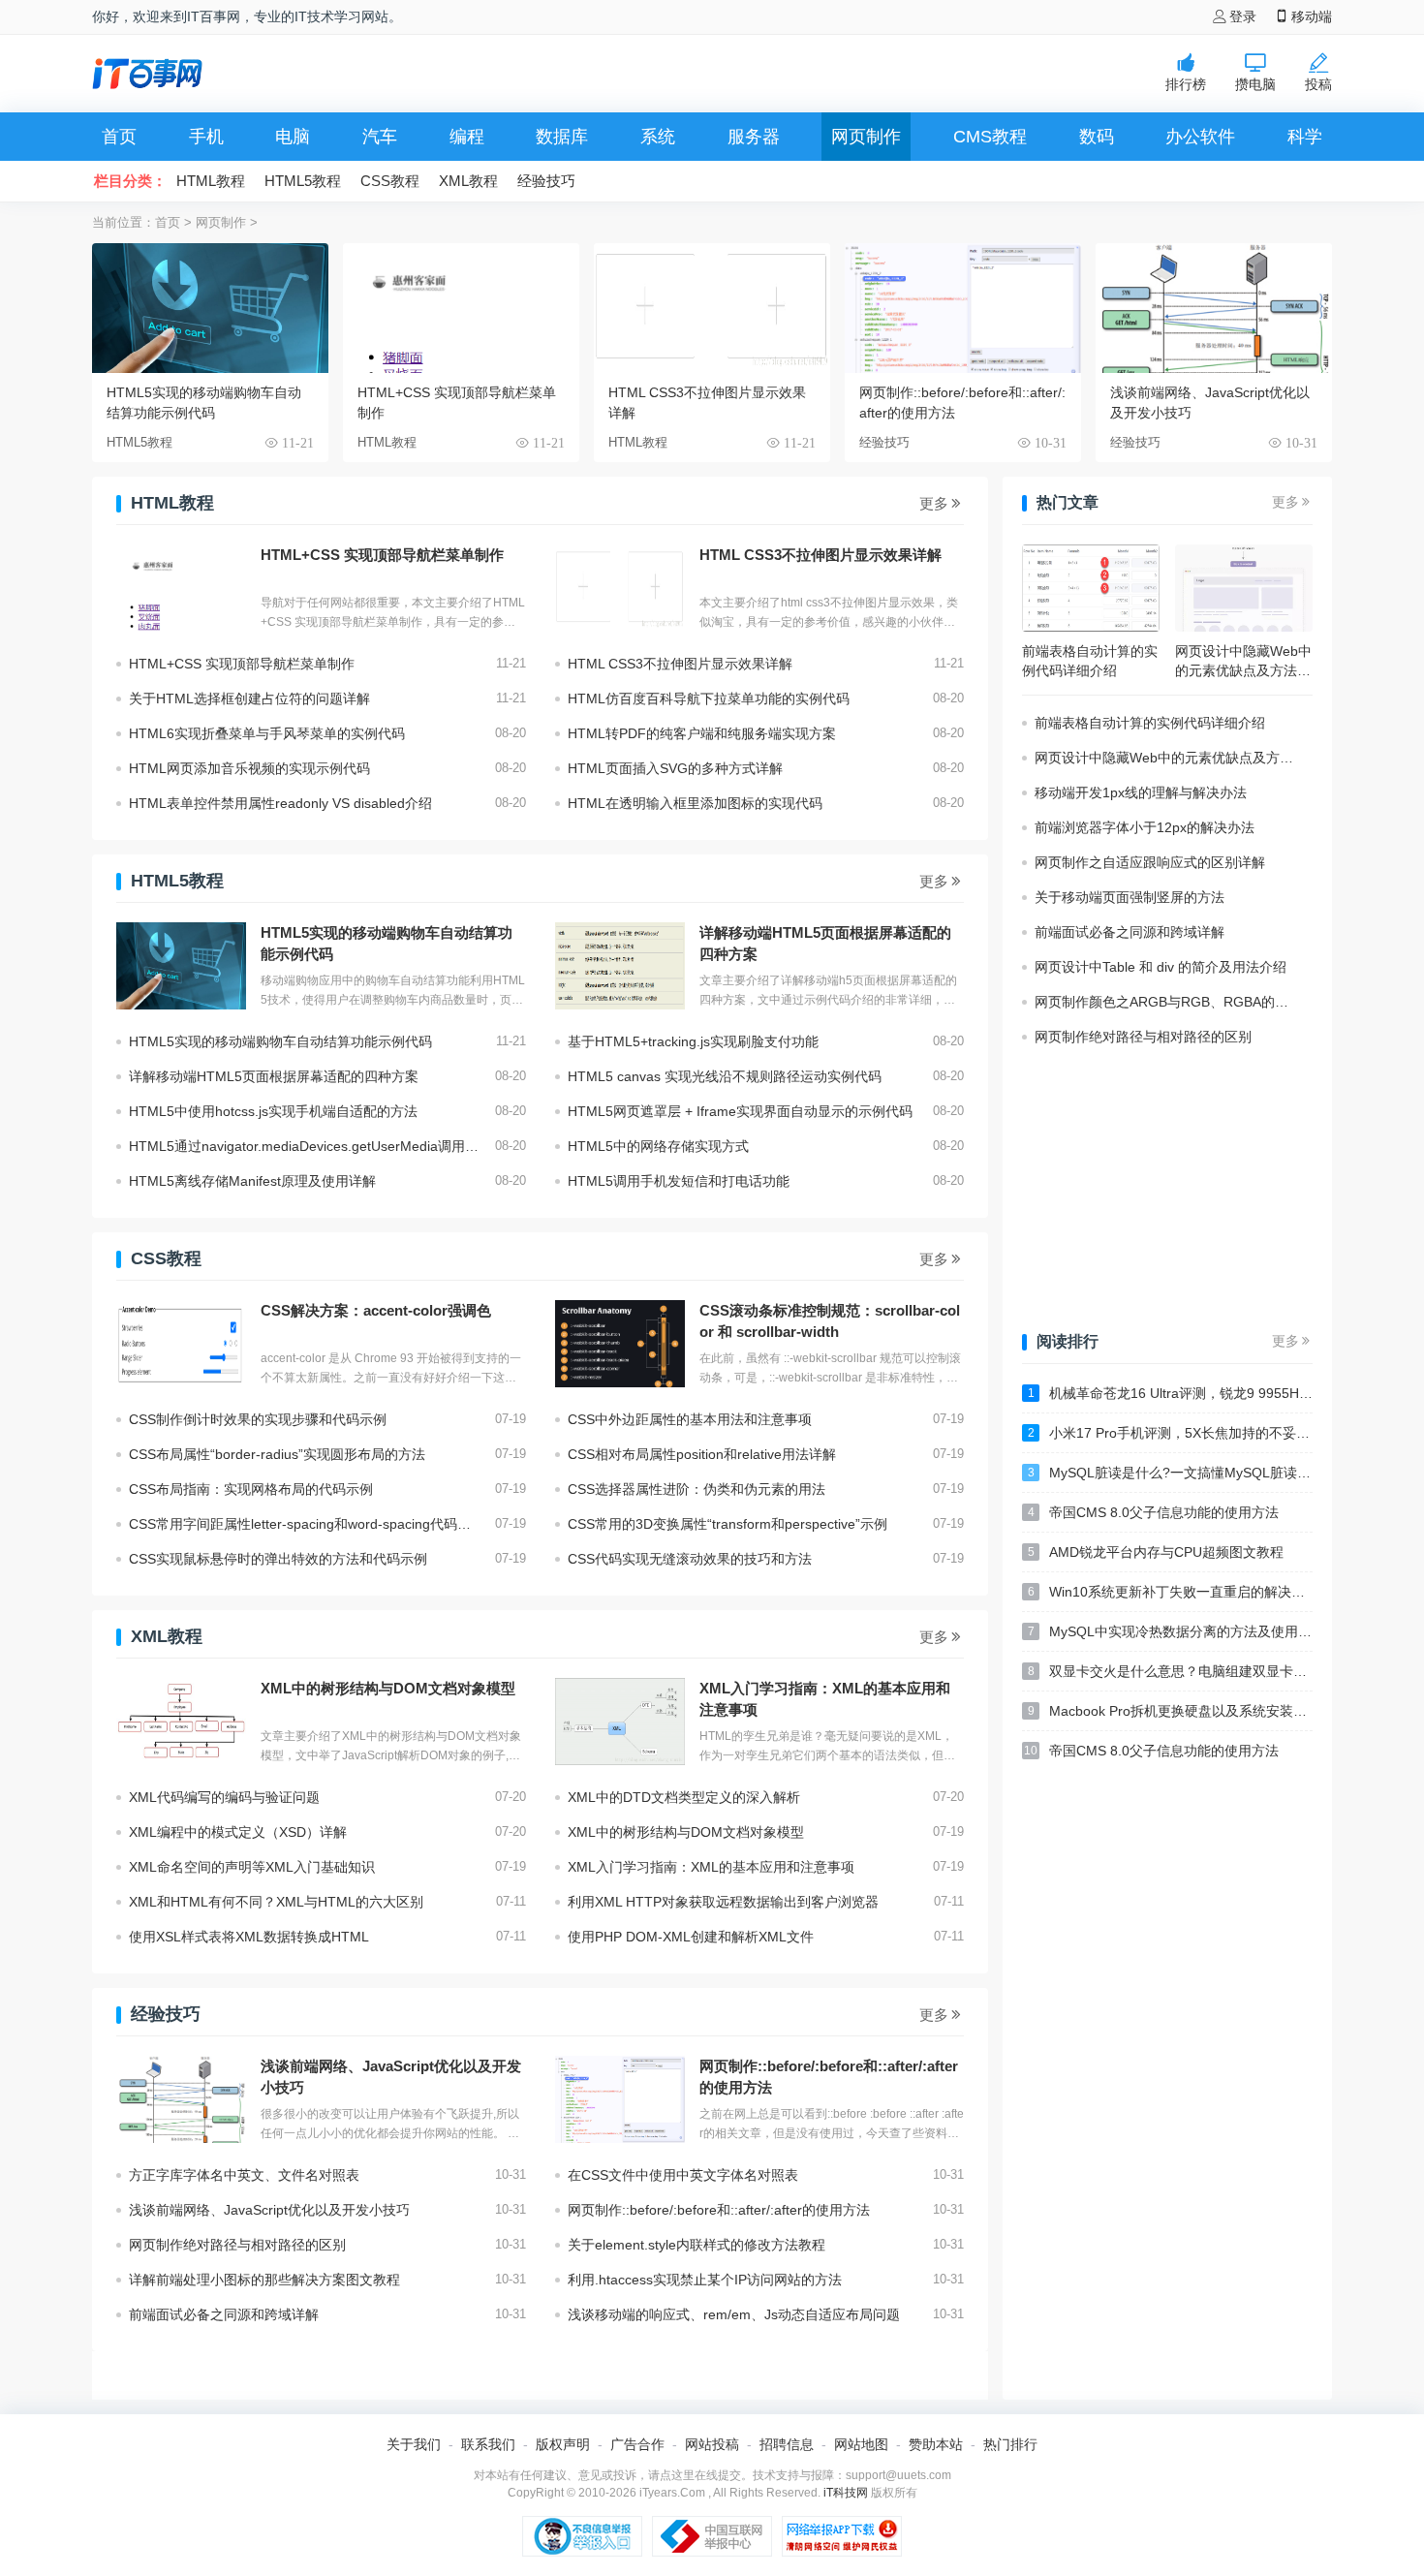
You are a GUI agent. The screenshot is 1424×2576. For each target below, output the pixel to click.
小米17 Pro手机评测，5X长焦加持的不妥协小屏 (1170, 1433)
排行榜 (1186, 84)
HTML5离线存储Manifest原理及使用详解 (252, 1181)
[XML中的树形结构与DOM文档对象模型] (181, 1722)
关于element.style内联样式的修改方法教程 (697, 2245)
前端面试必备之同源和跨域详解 (224, 2314)
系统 (658, 137)
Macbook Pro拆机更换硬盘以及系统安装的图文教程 (1170, 1711)
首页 (119, 137)
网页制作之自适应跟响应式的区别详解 (1150, 862)
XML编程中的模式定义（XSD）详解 (238, 1832)
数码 (1097, 137)
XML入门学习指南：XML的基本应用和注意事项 (825, 1699)
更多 (934, 503)
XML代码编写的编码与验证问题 (224, 1797)
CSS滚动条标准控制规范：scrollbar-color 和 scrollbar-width (830, 1321)
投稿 (1318, 84)
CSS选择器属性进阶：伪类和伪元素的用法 (697, 1489)
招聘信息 (787, 2444)
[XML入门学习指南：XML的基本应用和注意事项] (620, 1722)
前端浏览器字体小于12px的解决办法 (1145, 827)
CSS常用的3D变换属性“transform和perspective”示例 (727, 1524)
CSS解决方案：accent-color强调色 (376, 1310)
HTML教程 (211, 181)
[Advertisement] (679, 74)
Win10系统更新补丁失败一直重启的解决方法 (1170, 1592)
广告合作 (637, 2444)
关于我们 (414, 2444)
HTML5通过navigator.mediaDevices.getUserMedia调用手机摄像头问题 (312, 1146)
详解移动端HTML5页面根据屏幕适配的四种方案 (825, 943)
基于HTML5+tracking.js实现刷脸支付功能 (693, 1041)
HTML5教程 (303, 181)
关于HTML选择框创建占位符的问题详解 (249, 698)
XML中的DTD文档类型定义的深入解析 (684, 1797)
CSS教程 (390, 181)
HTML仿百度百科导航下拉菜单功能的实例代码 (709, 698)
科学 (1305, 137)
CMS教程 (990, 137)
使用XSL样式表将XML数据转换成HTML (249, 1937)
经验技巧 (546, 181)
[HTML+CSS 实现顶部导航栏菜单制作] (181, 588)
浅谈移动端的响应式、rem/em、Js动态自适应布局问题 (734, 2314)
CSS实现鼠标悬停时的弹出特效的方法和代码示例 (278, 1559)
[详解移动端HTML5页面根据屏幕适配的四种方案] (620, 966)
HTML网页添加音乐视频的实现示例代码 (249, 768)
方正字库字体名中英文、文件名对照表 (244, 2175)
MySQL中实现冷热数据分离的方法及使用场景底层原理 (1170, 1631)
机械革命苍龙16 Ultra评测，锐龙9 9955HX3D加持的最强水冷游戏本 (1170, 1393)
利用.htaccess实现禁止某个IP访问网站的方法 (705, 2280)
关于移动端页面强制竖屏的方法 (1130, 897)
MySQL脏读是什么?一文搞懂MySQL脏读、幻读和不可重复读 (1170, 1473)
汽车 (380, 137)
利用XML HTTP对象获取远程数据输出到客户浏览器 (723, 1902)
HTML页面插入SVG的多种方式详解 (675, 768)
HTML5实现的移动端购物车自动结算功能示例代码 (204, 403)
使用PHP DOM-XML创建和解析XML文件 (691, 1937)
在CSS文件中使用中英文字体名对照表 (683, 2175)
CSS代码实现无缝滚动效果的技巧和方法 (690, 1559)
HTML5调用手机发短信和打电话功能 (679, 1181)
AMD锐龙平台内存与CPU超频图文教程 (1156, 1552)
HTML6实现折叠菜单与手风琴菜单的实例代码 (267, 733)
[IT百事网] (147, 74)
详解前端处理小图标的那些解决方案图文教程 (264, 2280)
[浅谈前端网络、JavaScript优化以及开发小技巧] (181, 2099)
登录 (1243, 16)
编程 (467, 137)
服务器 (754, 137)
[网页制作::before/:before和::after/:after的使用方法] (620, 2099)
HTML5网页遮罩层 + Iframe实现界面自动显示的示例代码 (740, 1111)
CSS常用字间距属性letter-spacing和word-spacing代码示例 (307, 1524)
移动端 (1312, 16)
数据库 (562, 137)
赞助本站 (936, 2444)
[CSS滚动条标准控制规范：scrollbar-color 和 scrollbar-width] (620, 1344)
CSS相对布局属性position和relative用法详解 (702, 1454)
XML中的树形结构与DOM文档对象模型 (388, 1688)
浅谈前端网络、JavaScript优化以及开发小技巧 (1210, 403)
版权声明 (563, 2444)
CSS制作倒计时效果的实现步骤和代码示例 (258, 1419)
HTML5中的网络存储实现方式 (658, 1146)
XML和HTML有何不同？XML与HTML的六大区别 (276, 1902)
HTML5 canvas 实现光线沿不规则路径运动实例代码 (725, 1076)
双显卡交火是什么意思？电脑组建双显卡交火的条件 (1170, 1671)
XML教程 (468, 181)
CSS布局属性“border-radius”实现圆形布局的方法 (277, 1454)
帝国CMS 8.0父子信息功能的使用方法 (1154, 1512)
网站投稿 (712, 2444)
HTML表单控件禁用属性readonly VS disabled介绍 (280, 803)
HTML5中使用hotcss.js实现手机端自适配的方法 (273, 1111)
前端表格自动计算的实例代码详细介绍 (1150, 723)
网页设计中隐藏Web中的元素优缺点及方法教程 (1174, 758)
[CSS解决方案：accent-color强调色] (181, 1344)
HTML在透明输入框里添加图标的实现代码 (695, 803)
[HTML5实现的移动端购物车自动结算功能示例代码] (181, 966)
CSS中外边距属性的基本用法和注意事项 (690, 1419)
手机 (206, 137)
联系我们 (488, 2444)
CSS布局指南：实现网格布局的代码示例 (251, 1489)
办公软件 (1200, 137)
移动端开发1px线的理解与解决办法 (1141, 792)
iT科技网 (846, 2493)
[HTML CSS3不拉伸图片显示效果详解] (620, 588)
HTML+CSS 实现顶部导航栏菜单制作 (457, 403)
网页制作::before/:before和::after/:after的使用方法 (962, 403)
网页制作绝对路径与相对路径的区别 (237, 2245)
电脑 (293, 137)
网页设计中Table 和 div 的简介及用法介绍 (1161, 967)
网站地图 (861, 2444)
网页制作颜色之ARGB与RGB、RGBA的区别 (1168, 1002)
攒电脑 (1255, 84)
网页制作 (866, 137)
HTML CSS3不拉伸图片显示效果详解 (707, 403)
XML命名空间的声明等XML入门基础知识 (252, 1867)
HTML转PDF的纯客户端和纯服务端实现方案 (702, 733)
